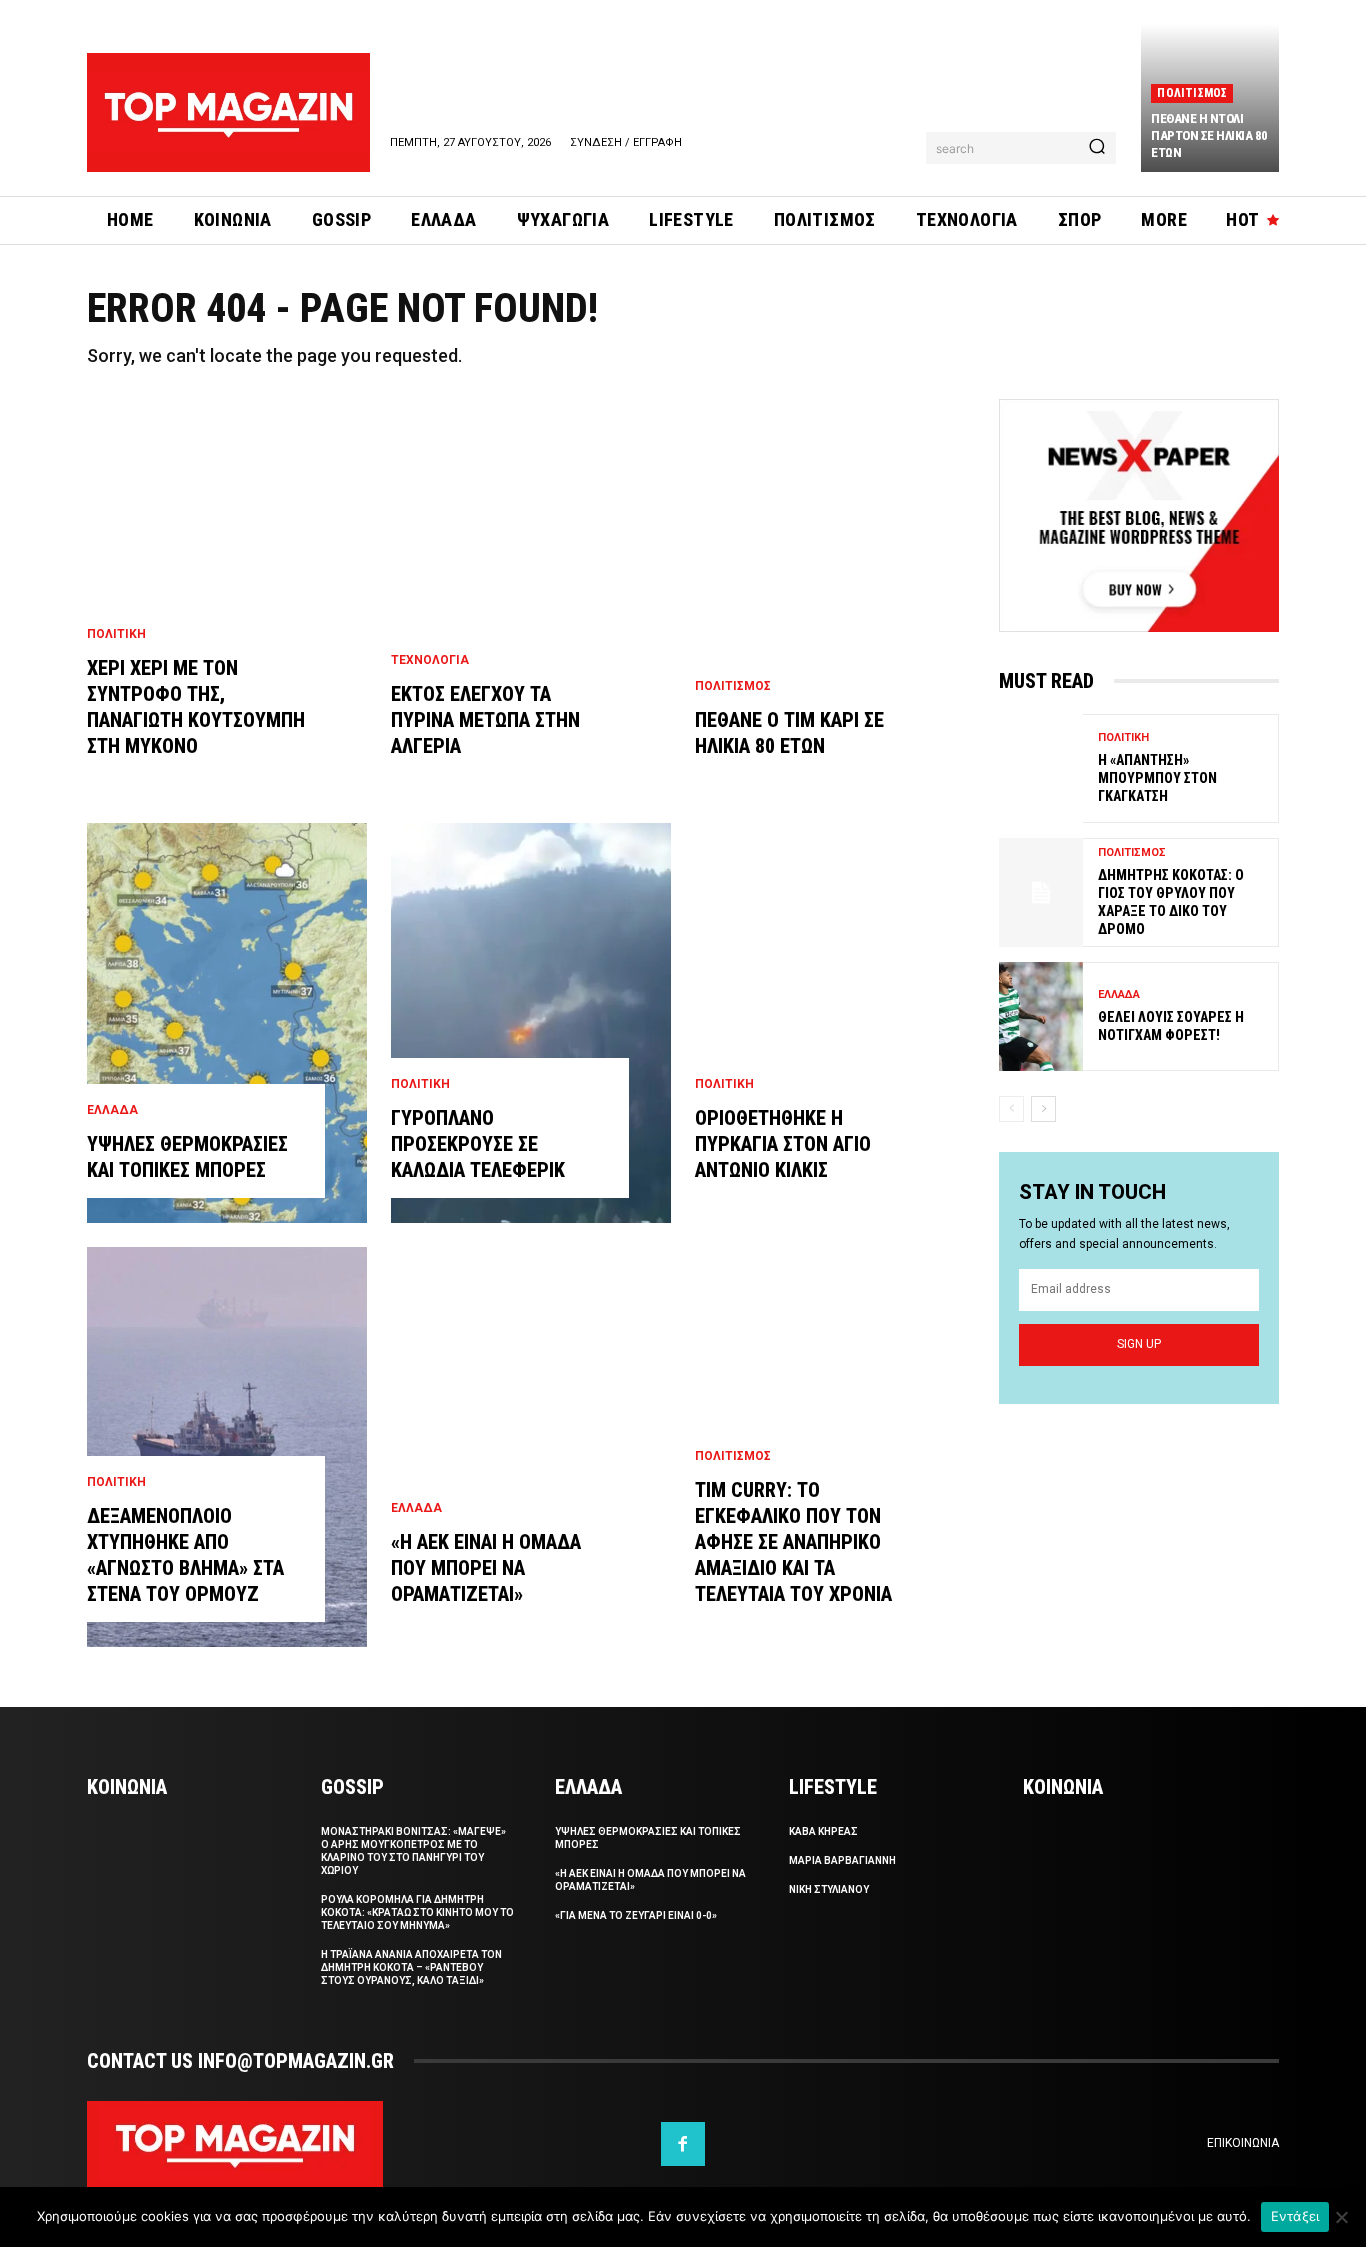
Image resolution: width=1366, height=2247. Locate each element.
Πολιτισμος (1192, 93)
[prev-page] (1011, 1109)
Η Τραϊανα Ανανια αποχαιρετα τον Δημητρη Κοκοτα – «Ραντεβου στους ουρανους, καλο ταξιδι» (411, 1967)
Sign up (1139, 1344)
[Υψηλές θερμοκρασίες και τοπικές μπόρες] (227, 1023)
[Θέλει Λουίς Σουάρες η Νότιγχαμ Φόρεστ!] (1041, 1016)
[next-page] (1043, 1109)
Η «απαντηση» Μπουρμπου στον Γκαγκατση (1157, 778)
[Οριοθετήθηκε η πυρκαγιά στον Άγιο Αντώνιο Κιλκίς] (835, 1023)
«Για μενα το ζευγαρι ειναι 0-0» (636, 1915)
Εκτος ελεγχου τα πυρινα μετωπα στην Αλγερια (485, 720)
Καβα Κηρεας (823, 1831)
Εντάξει (1295, 2216)
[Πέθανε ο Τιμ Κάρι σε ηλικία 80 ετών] (835, 599)
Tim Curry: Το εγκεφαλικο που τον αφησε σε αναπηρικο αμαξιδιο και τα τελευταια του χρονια (793, 1542)
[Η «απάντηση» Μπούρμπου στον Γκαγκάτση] (1041, 768)
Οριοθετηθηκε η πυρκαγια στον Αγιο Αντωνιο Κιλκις (783, 1144)
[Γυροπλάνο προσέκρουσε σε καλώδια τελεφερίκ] (531, 1023)
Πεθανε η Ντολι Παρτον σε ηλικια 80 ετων (1209, 135)
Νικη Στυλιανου (829, 1889)
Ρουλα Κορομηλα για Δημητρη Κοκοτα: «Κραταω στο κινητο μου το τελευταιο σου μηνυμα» (417, 1912)
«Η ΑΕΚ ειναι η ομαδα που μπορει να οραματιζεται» (486, 1568)
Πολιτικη (116, 634)
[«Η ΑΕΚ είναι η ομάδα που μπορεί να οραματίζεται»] (531, 1447)
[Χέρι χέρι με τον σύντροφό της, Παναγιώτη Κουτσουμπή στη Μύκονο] (227, 599)
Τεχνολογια (430, 660)
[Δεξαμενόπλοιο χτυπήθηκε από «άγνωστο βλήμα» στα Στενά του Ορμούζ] (227, 1447)
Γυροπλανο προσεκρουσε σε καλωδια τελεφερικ (478, 1144)
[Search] (1097, 148)
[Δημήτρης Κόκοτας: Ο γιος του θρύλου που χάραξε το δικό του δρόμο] (1041, 892)
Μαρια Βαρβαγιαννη (842, 1860)
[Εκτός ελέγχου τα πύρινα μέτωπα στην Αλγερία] (531, 599)
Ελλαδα (112, 1110)
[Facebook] (683, 2144)
